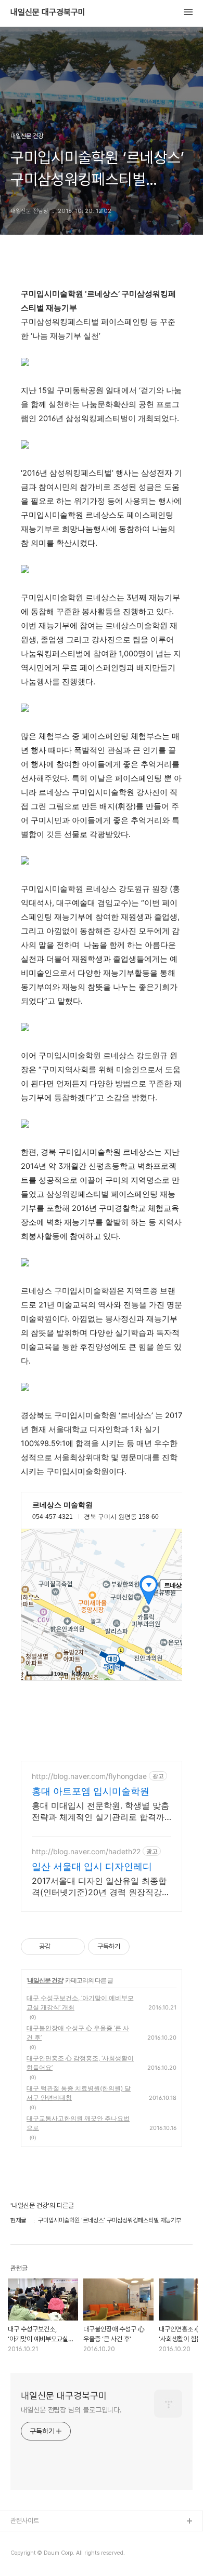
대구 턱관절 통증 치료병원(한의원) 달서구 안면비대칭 (79, 2093)
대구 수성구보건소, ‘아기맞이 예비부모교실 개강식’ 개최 (80, 2002)
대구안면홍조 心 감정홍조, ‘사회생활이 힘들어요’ (80, 2063)
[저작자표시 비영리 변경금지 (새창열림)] (144, 1947)
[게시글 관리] (73, 1947)
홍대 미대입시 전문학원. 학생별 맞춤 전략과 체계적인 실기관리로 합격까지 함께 (100, 1811)
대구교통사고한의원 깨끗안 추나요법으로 (78, 2123)
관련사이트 (25, 2521)
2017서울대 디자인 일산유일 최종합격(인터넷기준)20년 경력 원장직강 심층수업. (99, 1887)
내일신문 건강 (45, 1980)
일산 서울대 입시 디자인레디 (92, 1866)
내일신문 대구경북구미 (48, 12)
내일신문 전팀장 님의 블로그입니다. (71, 2410)
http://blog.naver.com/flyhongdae (89, 1776)
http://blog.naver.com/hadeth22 (86, 1851)
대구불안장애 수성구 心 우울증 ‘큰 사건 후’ (78, 2033)
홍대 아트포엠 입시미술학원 (91, 1791)
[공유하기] (60, 1947)
